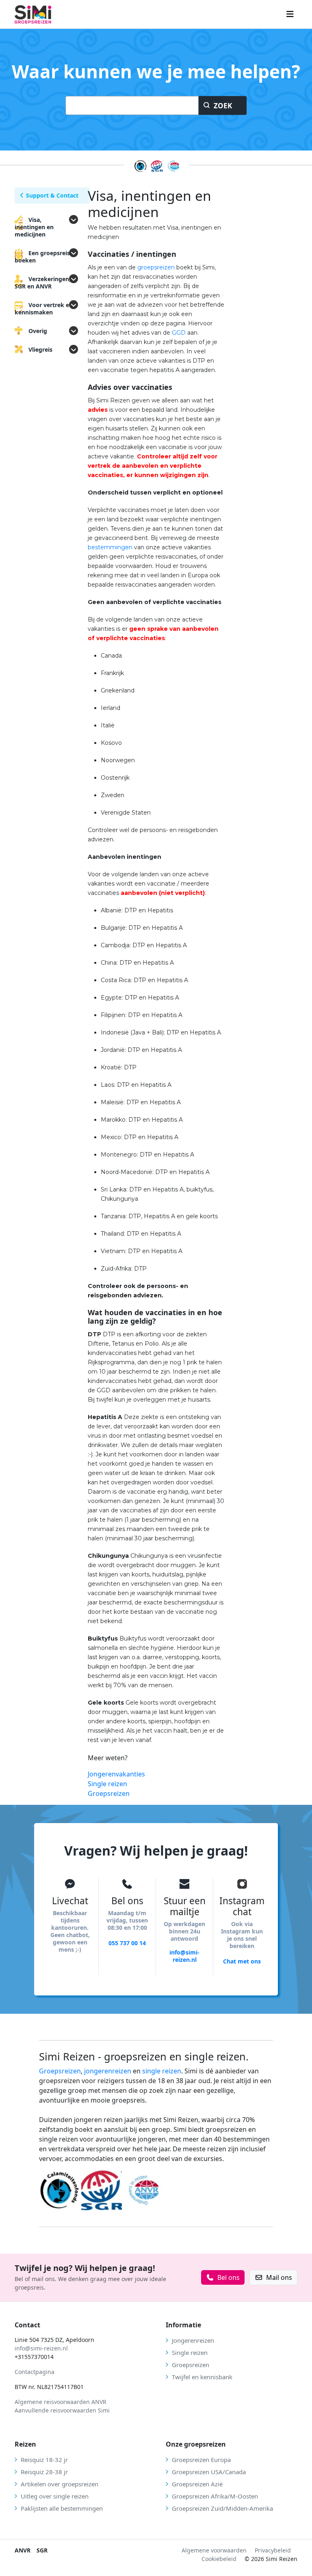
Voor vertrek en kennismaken (44, 309)
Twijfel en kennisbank (202, 2377)
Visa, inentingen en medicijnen (34, 227)
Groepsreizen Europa (201, 2460)
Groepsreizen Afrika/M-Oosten (215, 2496)
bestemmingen (110, 547)
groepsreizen (156, 267)
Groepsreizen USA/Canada (209, 2472)
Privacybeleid (273, 2550)
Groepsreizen (109, 1793)
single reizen (162, 2071)
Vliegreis (40, 349)
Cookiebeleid (219, 2559)
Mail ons (279, 2277)
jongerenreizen (108, 2071)
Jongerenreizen (193, 2340)
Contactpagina (35, 2372)
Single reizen (107, 1784)
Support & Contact (52, 195)
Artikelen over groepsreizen (60, 2484)
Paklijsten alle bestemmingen (62, 2508)
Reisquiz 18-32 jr (44, 2460)
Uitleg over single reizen (55, 2496)
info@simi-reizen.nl (184, 1956)
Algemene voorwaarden (214, 2550)
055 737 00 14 (127, 1943)
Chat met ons (242, 1961)
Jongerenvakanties (116, 1774)
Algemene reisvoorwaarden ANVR (61, 2402)
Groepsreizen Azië (197, 2484)
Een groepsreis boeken (42, 257)
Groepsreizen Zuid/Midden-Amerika (222, 2508)
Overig (38, 331)
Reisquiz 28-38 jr (44, 2472)
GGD (179, 333)
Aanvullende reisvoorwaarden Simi (62, 2410)
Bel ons (229, 2277)
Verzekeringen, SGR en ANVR (43, 283)
